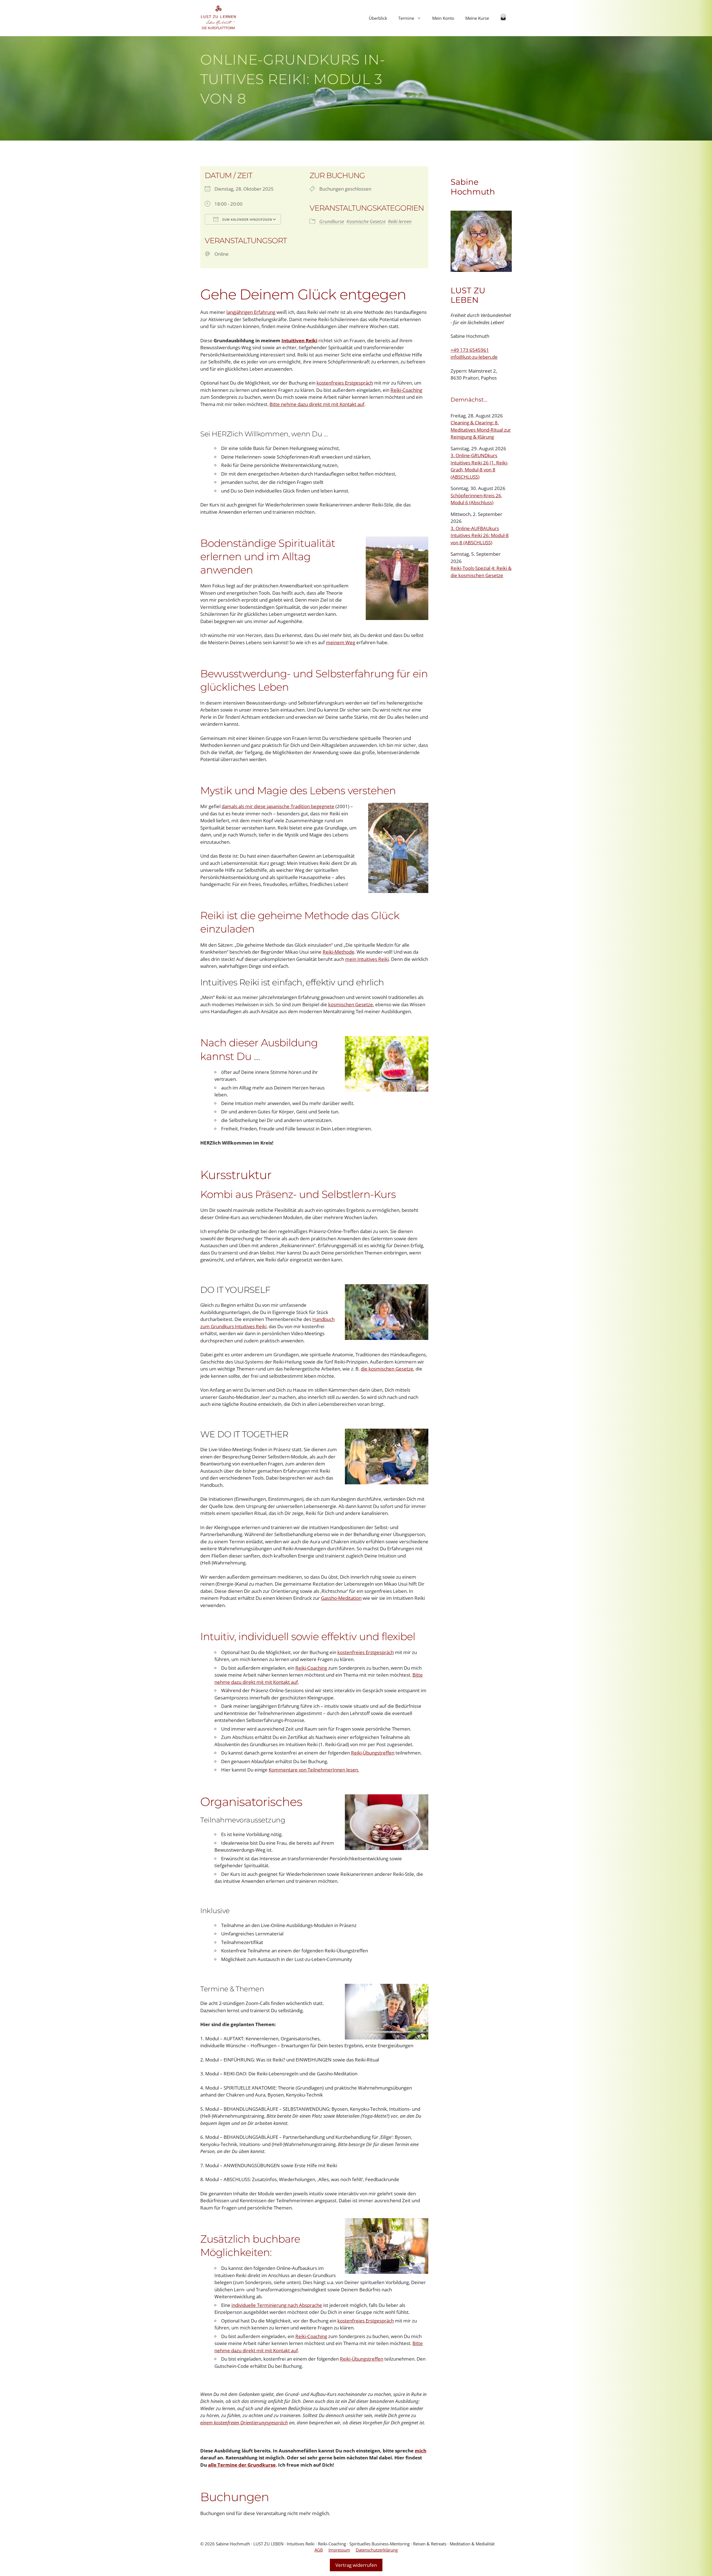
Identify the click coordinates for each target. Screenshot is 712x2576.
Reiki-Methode (338, 952)
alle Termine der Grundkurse (242, 2465)
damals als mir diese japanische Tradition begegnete (278, 806)
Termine (406, 18)
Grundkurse (332, 221)
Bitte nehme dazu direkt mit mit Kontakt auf (317, 404)
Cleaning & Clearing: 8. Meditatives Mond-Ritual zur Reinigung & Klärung (481, 430)
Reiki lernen (400, 221)
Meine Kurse (477, 18)
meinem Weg (341, 642)
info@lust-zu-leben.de (474, 357)
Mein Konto (443, 18)
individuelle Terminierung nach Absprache (277, 2305)
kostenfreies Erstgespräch (345, 383)
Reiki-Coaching (406, 390)
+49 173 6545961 (470, 350)
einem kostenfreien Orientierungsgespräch (244, 2423)
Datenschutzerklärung (377, 2550)
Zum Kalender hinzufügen (247, 219)
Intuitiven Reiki (299, 340)
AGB (319, 2550)
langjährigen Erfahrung (251, 312)
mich (421, 2451)
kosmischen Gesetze (351, 1004)
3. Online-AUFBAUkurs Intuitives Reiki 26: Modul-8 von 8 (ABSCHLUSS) (480, 535)
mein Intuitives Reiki (367, 959)
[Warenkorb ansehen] (503, 18)
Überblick (378, 18)
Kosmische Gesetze (366, 221)
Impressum (339, 2550)
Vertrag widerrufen (356, 2565)
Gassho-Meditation (341, 1598)
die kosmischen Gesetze (387, 1369)
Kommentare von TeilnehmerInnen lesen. (314, 1770)
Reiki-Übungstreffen (373, 1753)
